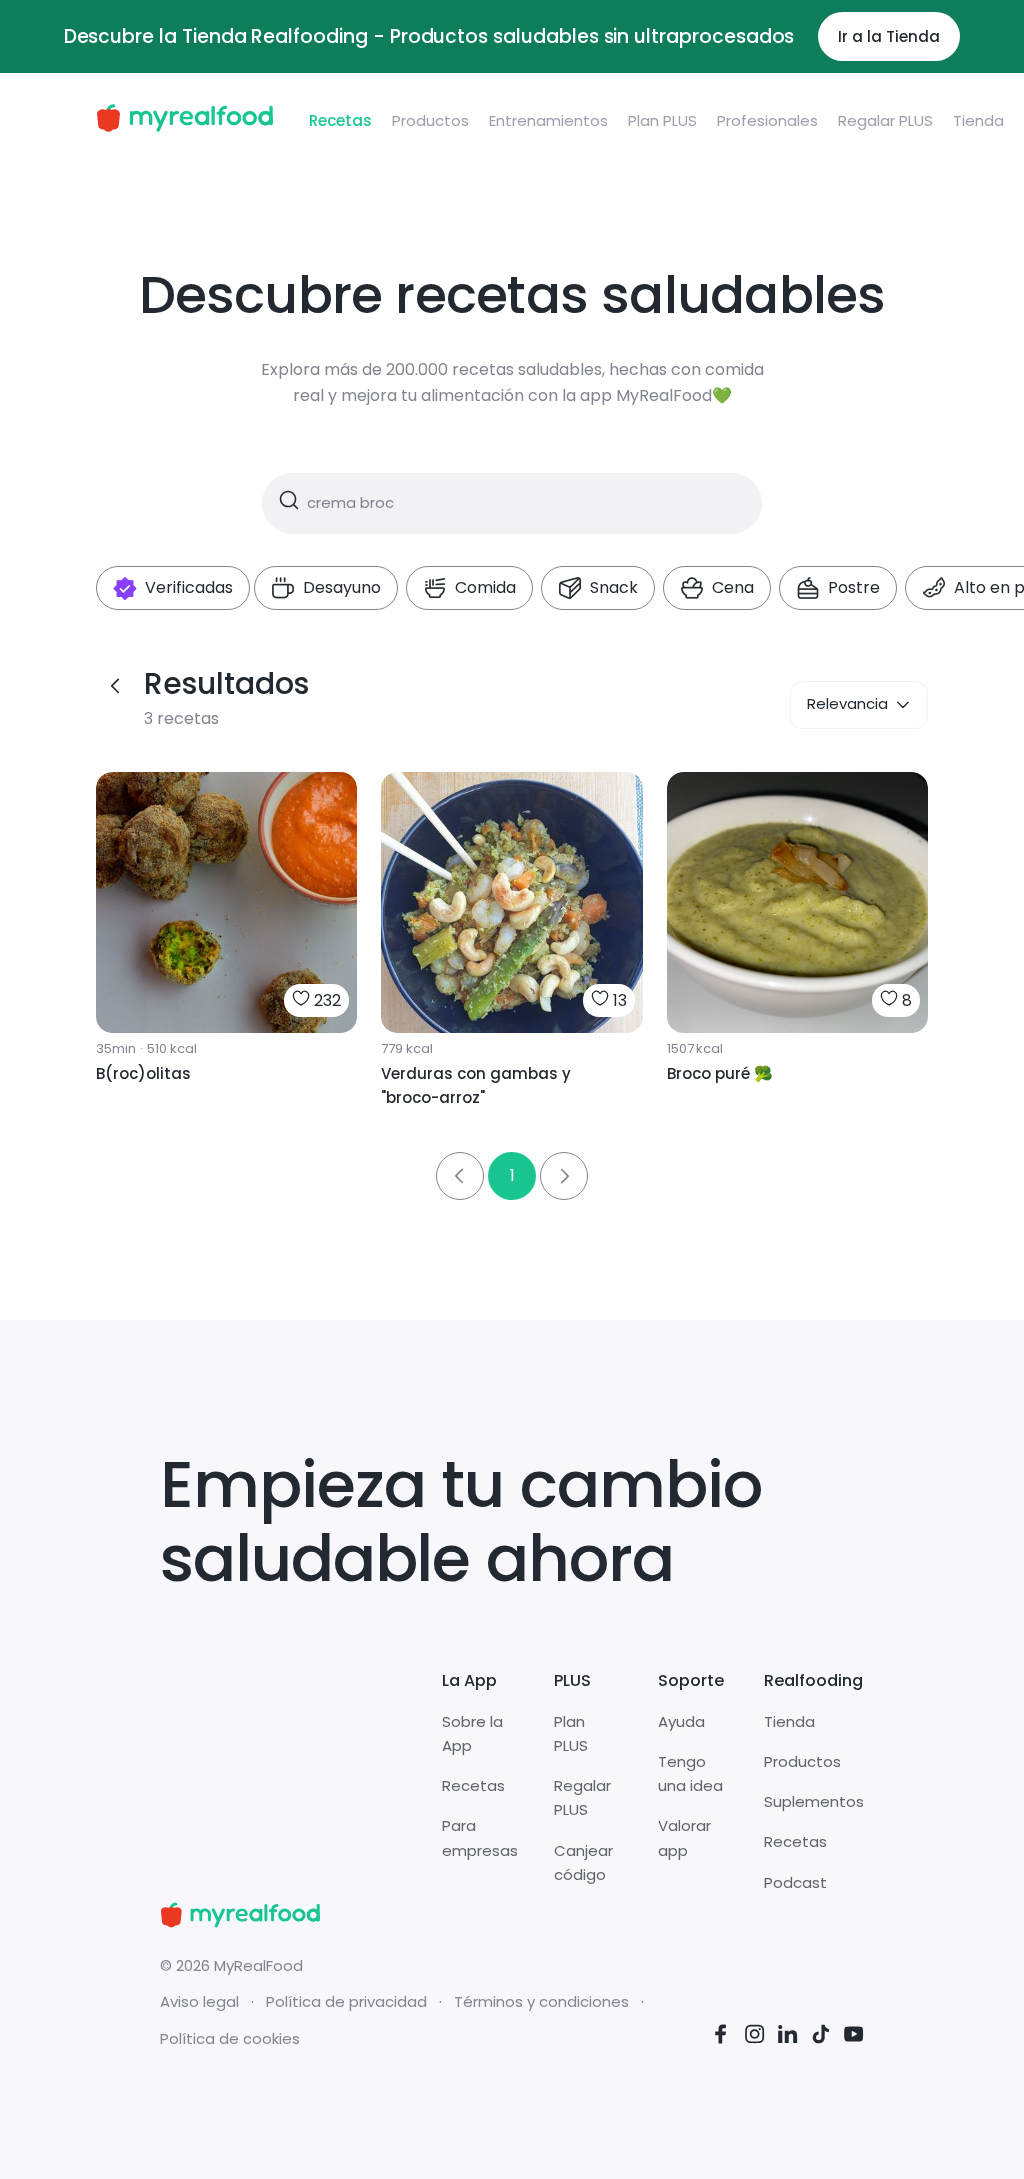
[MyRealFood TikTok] (821, 2037)
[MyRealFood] (184, 121)
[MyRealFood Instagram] (755, 2037)
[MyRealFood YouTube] (854, 2037)
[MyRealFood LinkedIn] (788, 2037)
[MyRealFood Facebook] (721, 2037)
